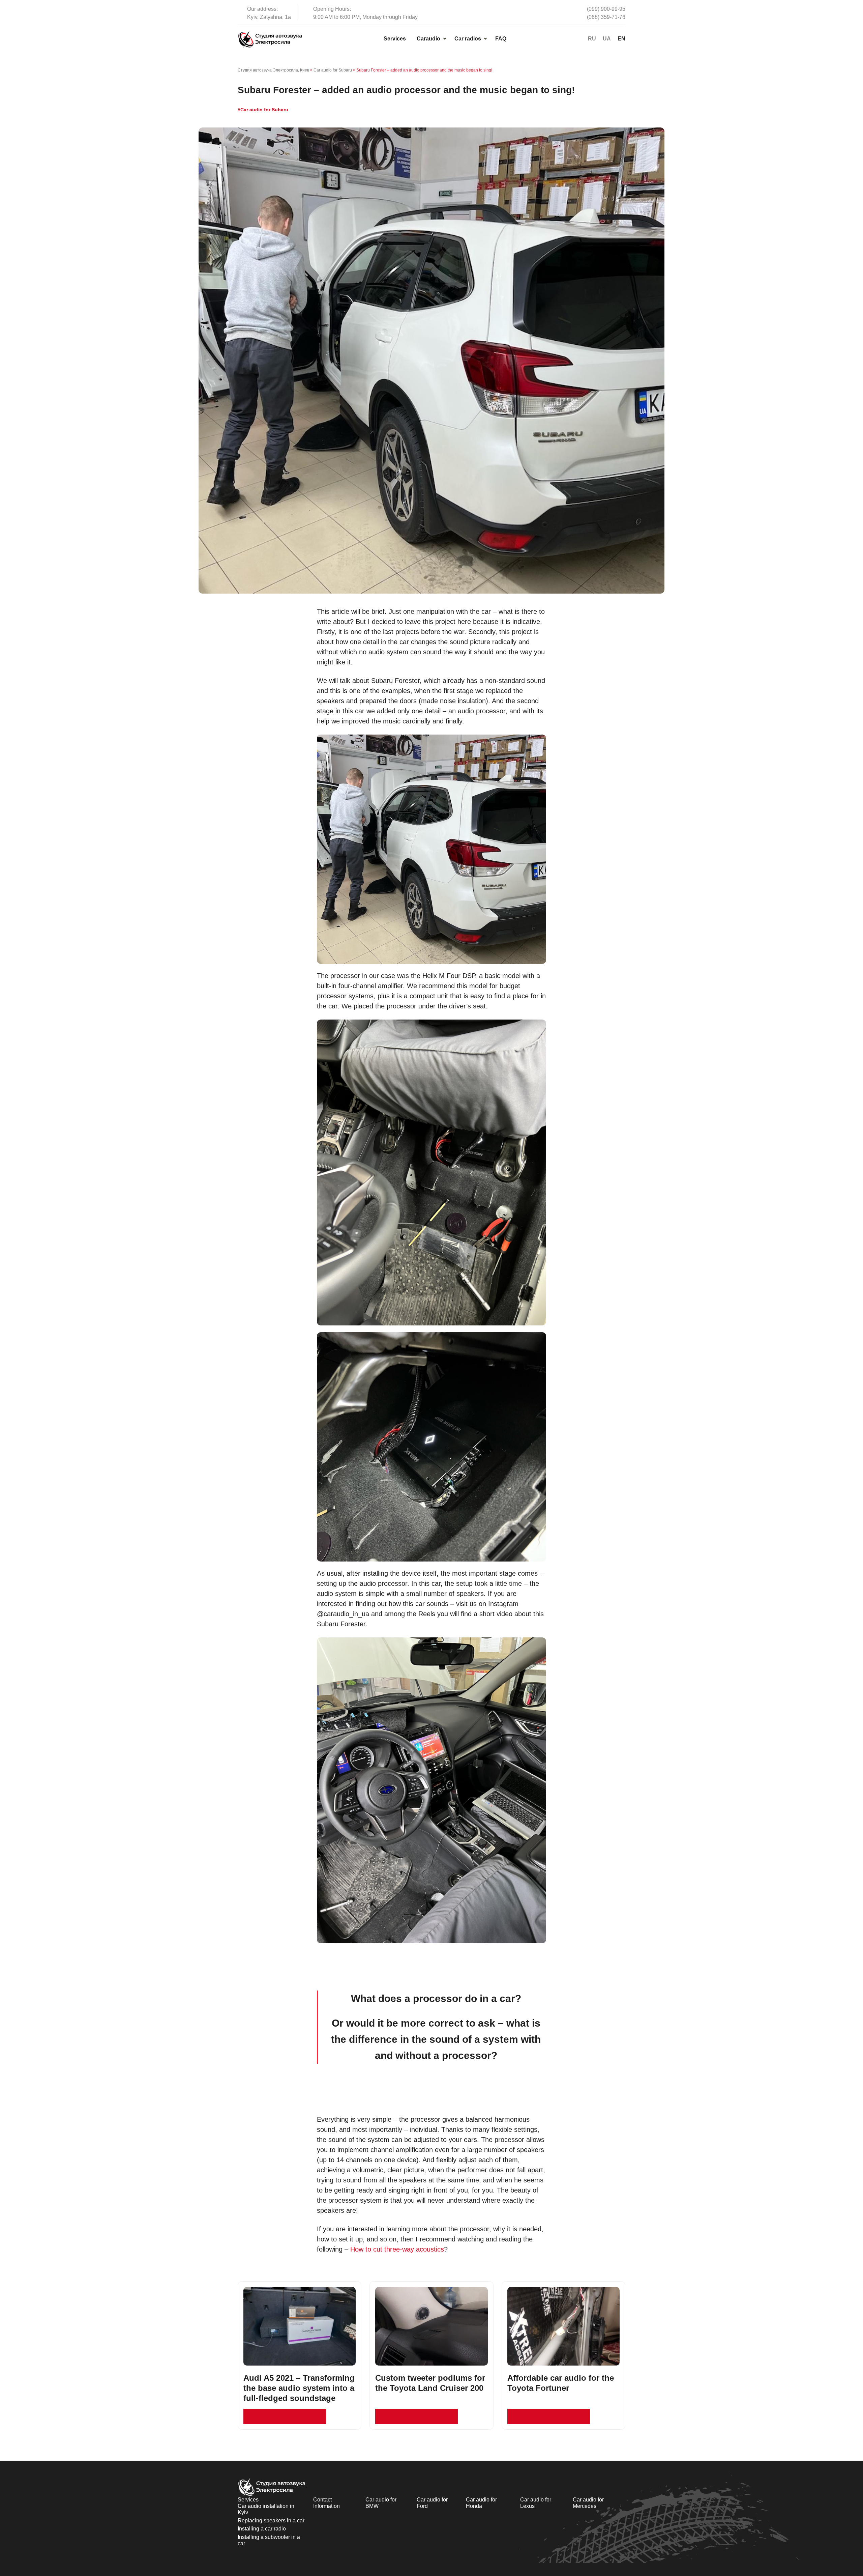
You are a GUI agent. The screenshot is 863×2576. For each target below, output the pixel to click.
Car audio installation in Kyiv (266, 2509)
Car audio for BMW (381, 2503)
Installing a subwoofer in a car (269, 2540)
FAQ (501, 39)
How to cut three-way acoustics (397, 2249)
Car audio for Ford (432, 2503)
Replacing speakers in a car (271, 2521)
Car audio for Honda (481, 2503)
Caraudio (428, 39)
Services (395, 39)
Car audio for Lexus (536, 2503)
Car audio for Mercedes (588, 2503)
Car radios (468, 39)
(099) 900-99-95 (606, 9)
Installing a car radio (262, 2529)
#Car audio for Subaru (263, 110)
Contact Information (326, 2503)
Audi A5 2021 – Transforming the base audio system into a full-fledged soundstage (299, 2388)
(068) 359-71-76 (606, 17)
